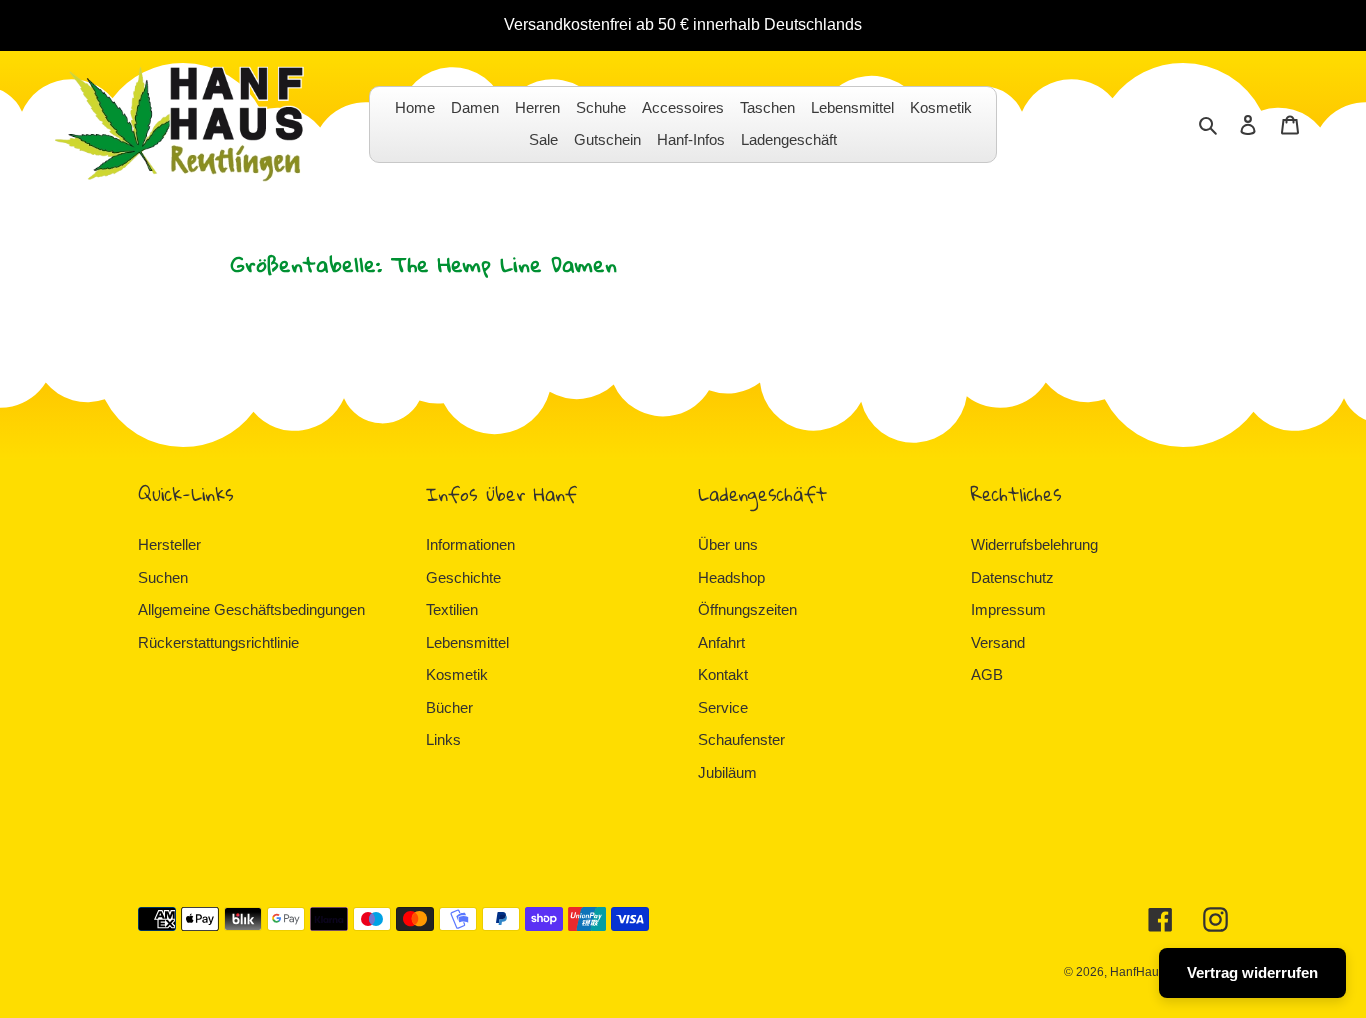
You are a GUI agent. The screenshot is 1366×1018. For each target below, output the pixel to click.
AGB (987, 674)
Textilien (452, 609)
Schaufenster (741, 739)
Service (723, 707)
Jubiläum (727, 772)
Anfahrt (721, 642)
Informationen (470, 544)
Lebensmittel (467, 642)
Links (443, 739)
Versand (998, 642)
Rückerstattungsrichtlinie (218, 642)
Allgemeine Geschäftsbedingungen (251, 609)
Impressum (1008, 609)
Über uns (728, 544)
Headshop (731, 577)
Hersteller (169, 544)
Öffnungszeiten (747, 609)
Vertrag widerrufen (1252, 972)
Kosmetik (457, 674)
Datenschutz (1012, 577)
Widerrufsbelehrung (1034, 544)
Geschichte (463, 577)
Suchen (163, 577)
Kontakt (723, 674)
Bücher (449, 707)
